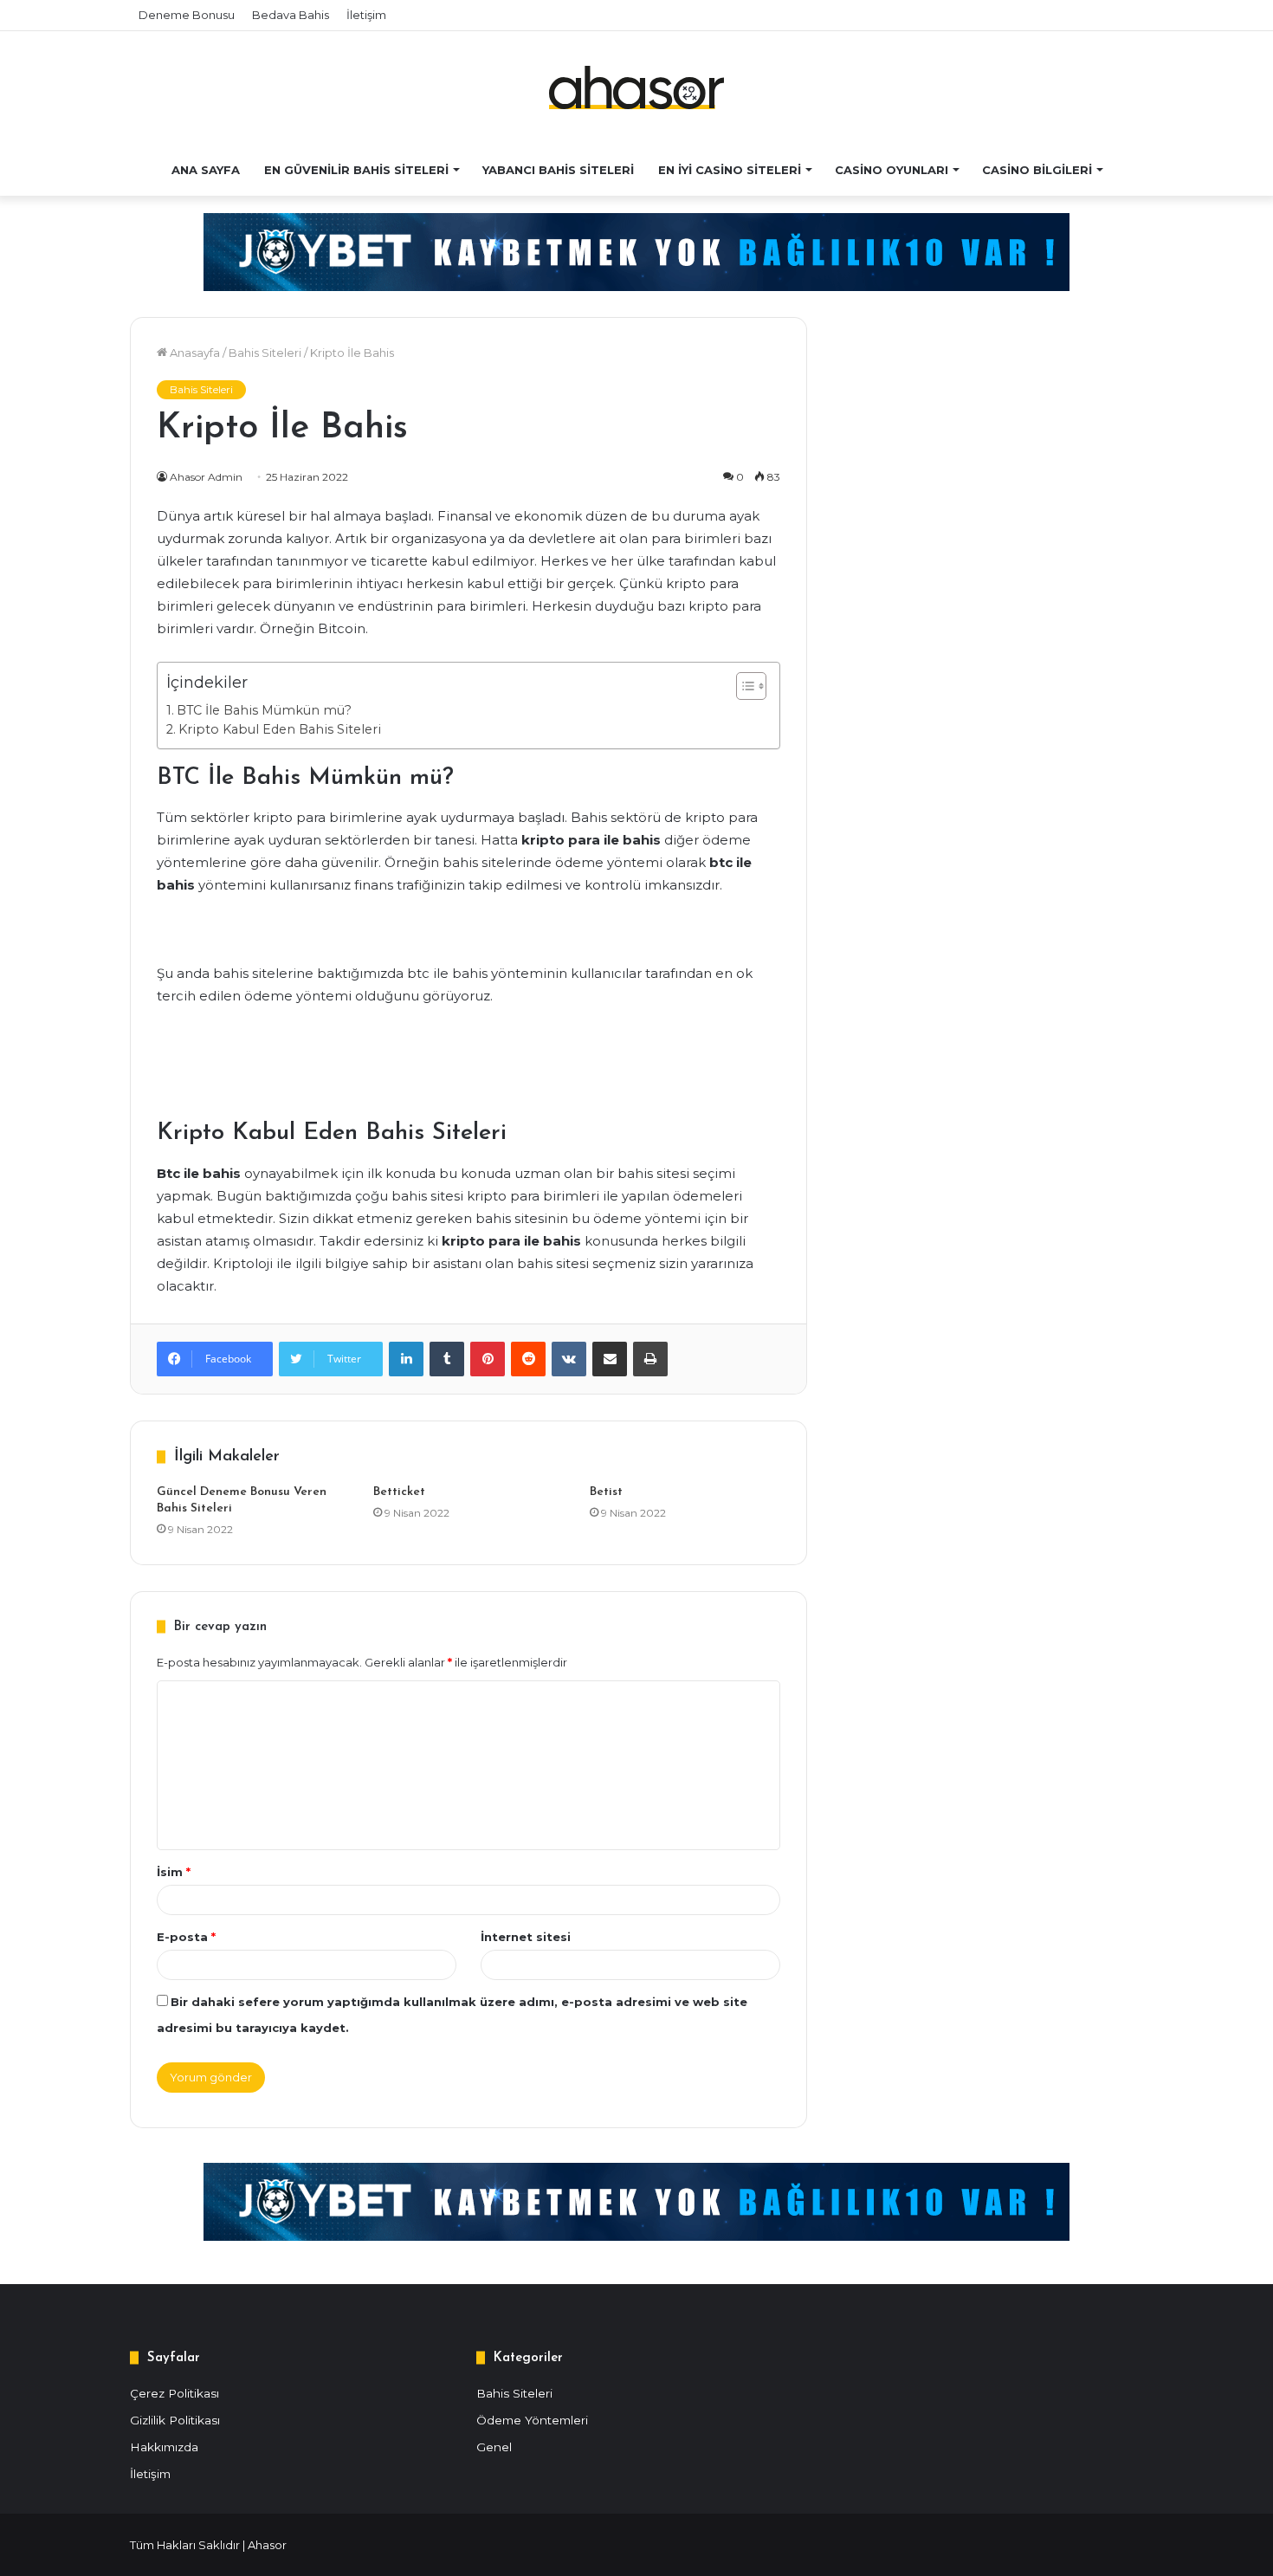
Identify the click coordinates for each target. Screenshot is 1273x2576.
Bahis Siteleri (265, 353)
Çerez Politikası (174, 2393)
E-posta (186, 1937)
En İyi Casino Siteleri (730, 170)
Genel (494, 2447)
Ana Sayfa (206, 170)
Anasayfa (194, 353)
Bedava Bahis (291, 15)
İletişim (366, 15)
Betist (606, 1492)
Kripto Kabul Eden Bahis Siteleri (280, 729)
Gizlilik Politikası (175, 2420)
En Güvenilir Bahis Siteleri (356, 170)
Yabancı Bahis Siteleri (558, 170)
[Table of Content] (751, 686)
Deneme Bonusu (187, 15)
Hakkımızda (164, 2447)
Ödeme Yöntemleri (532, 2420)
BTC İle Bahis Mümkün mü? (264, 710)
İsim (174, 1872)
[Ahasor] (636, 87)
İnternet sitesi (526, 1937)
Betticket (399, 1492)
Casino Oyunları (892, 170)
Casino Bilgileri (1037, 170)
